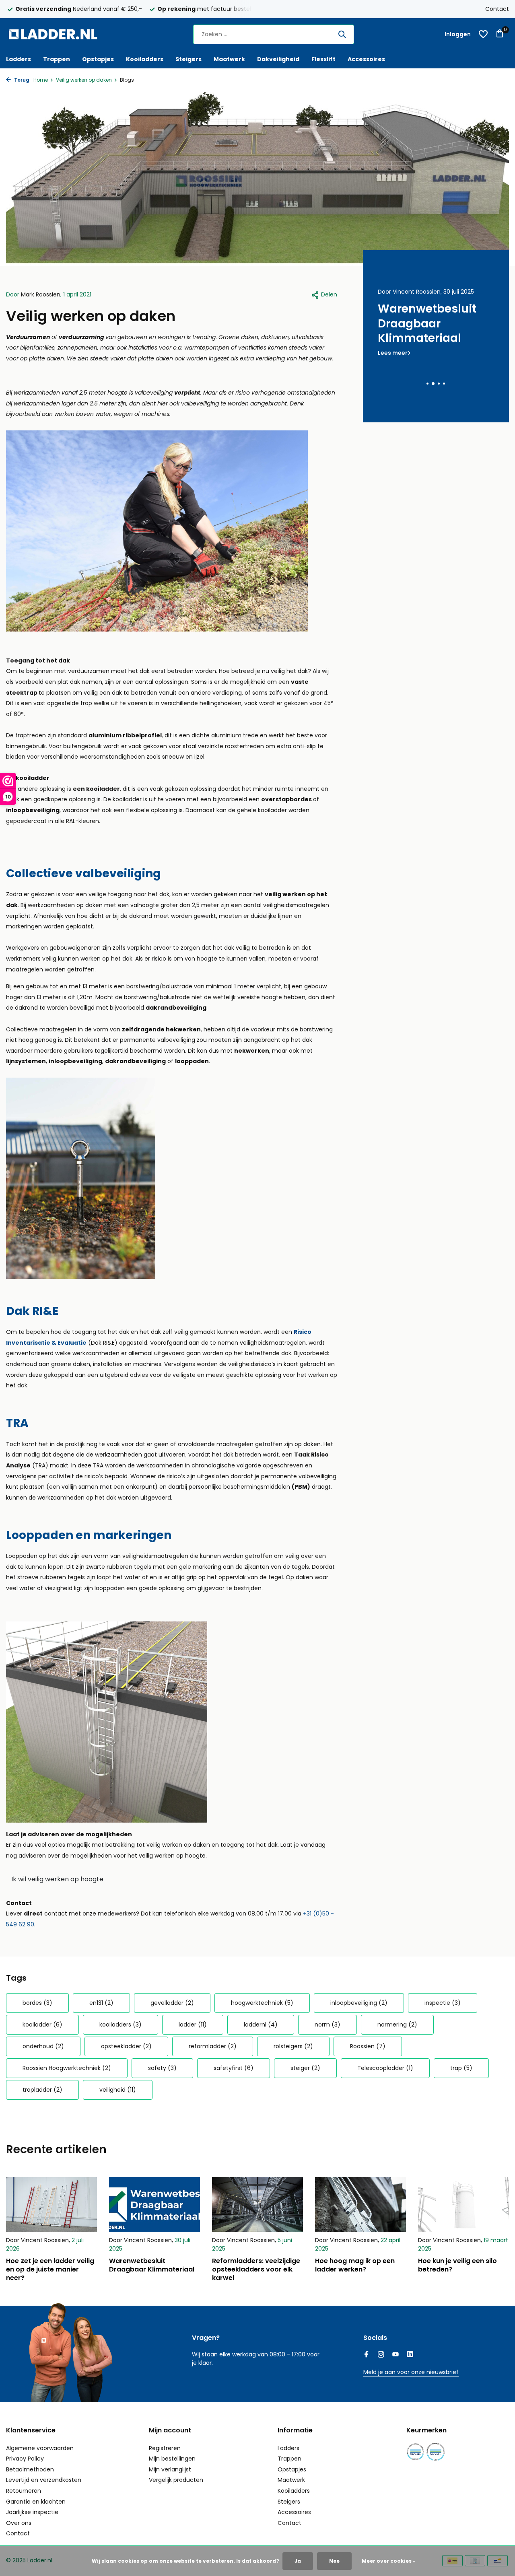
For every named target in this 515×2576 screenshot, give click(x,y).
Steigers (188, 59)
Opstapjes (98, 59)
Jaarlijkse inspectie (32, 2512)
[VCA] (436, 2452)
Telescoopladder (385, 2068)
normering (397, 2025)
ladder (193, 2025)
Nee (334, 2561)
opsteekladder (126, 2046)
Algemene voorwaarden (40, 2448)
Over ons (19, 2523)
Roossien (368, 2046)
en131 (101, 2003)
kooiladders (121, 2025)
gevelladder (172, 2003)
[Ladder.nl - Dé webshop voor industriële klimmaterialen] (56, 34)
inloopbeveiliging (359, 2003)
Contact (497, 9)
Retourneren (24, 2491)
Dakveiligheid (278, 59)
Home (41, 80)
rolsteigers (293, 2046)
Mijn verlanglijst (170, 2469)
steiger (305, 2068)
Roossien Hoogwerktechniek (67, 2068)
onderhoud (43, 2046)
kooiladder (42, 2025)
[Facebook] (367, 2355)
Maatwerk (229, 59)
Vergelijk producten (176, 2480)
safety (162, 2068)
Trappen (57, 59)
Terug (21, 80)
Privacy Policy (25, 2459)
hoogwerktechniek (262, 2003)
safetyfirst (234, 2068)
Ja (298, 2561)
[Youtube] (396, 2355)
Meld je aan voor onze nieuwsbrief (411, 2372)
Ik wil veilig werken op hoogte (57, 1879)
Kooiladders (145, 59)
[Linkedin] (410, 2355)
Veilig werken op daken (84, 80)
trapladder (42, 2090)
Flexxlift (323, 59)
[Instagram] (381, 2355)
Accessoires (366, 59)
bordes (37, 2003)
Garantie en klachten (36, 2502)
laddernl (261, 2025)
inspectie (443, 2003)
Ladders (19, 59)
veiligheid (118, 2090)
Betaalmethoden (30, 2469)
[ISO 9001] (415, 2452)
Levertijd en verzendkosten (44, 2480)
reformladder (213, 2046)
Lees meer (393, 368)
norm (328, 2025)
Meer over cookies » (389, 2561)
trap (461, 2068)
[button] (427, 384)
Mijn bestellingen (172, 2459)
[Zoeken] (342, 34)
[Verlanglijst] (483, 34)
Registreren (165, 2448)
